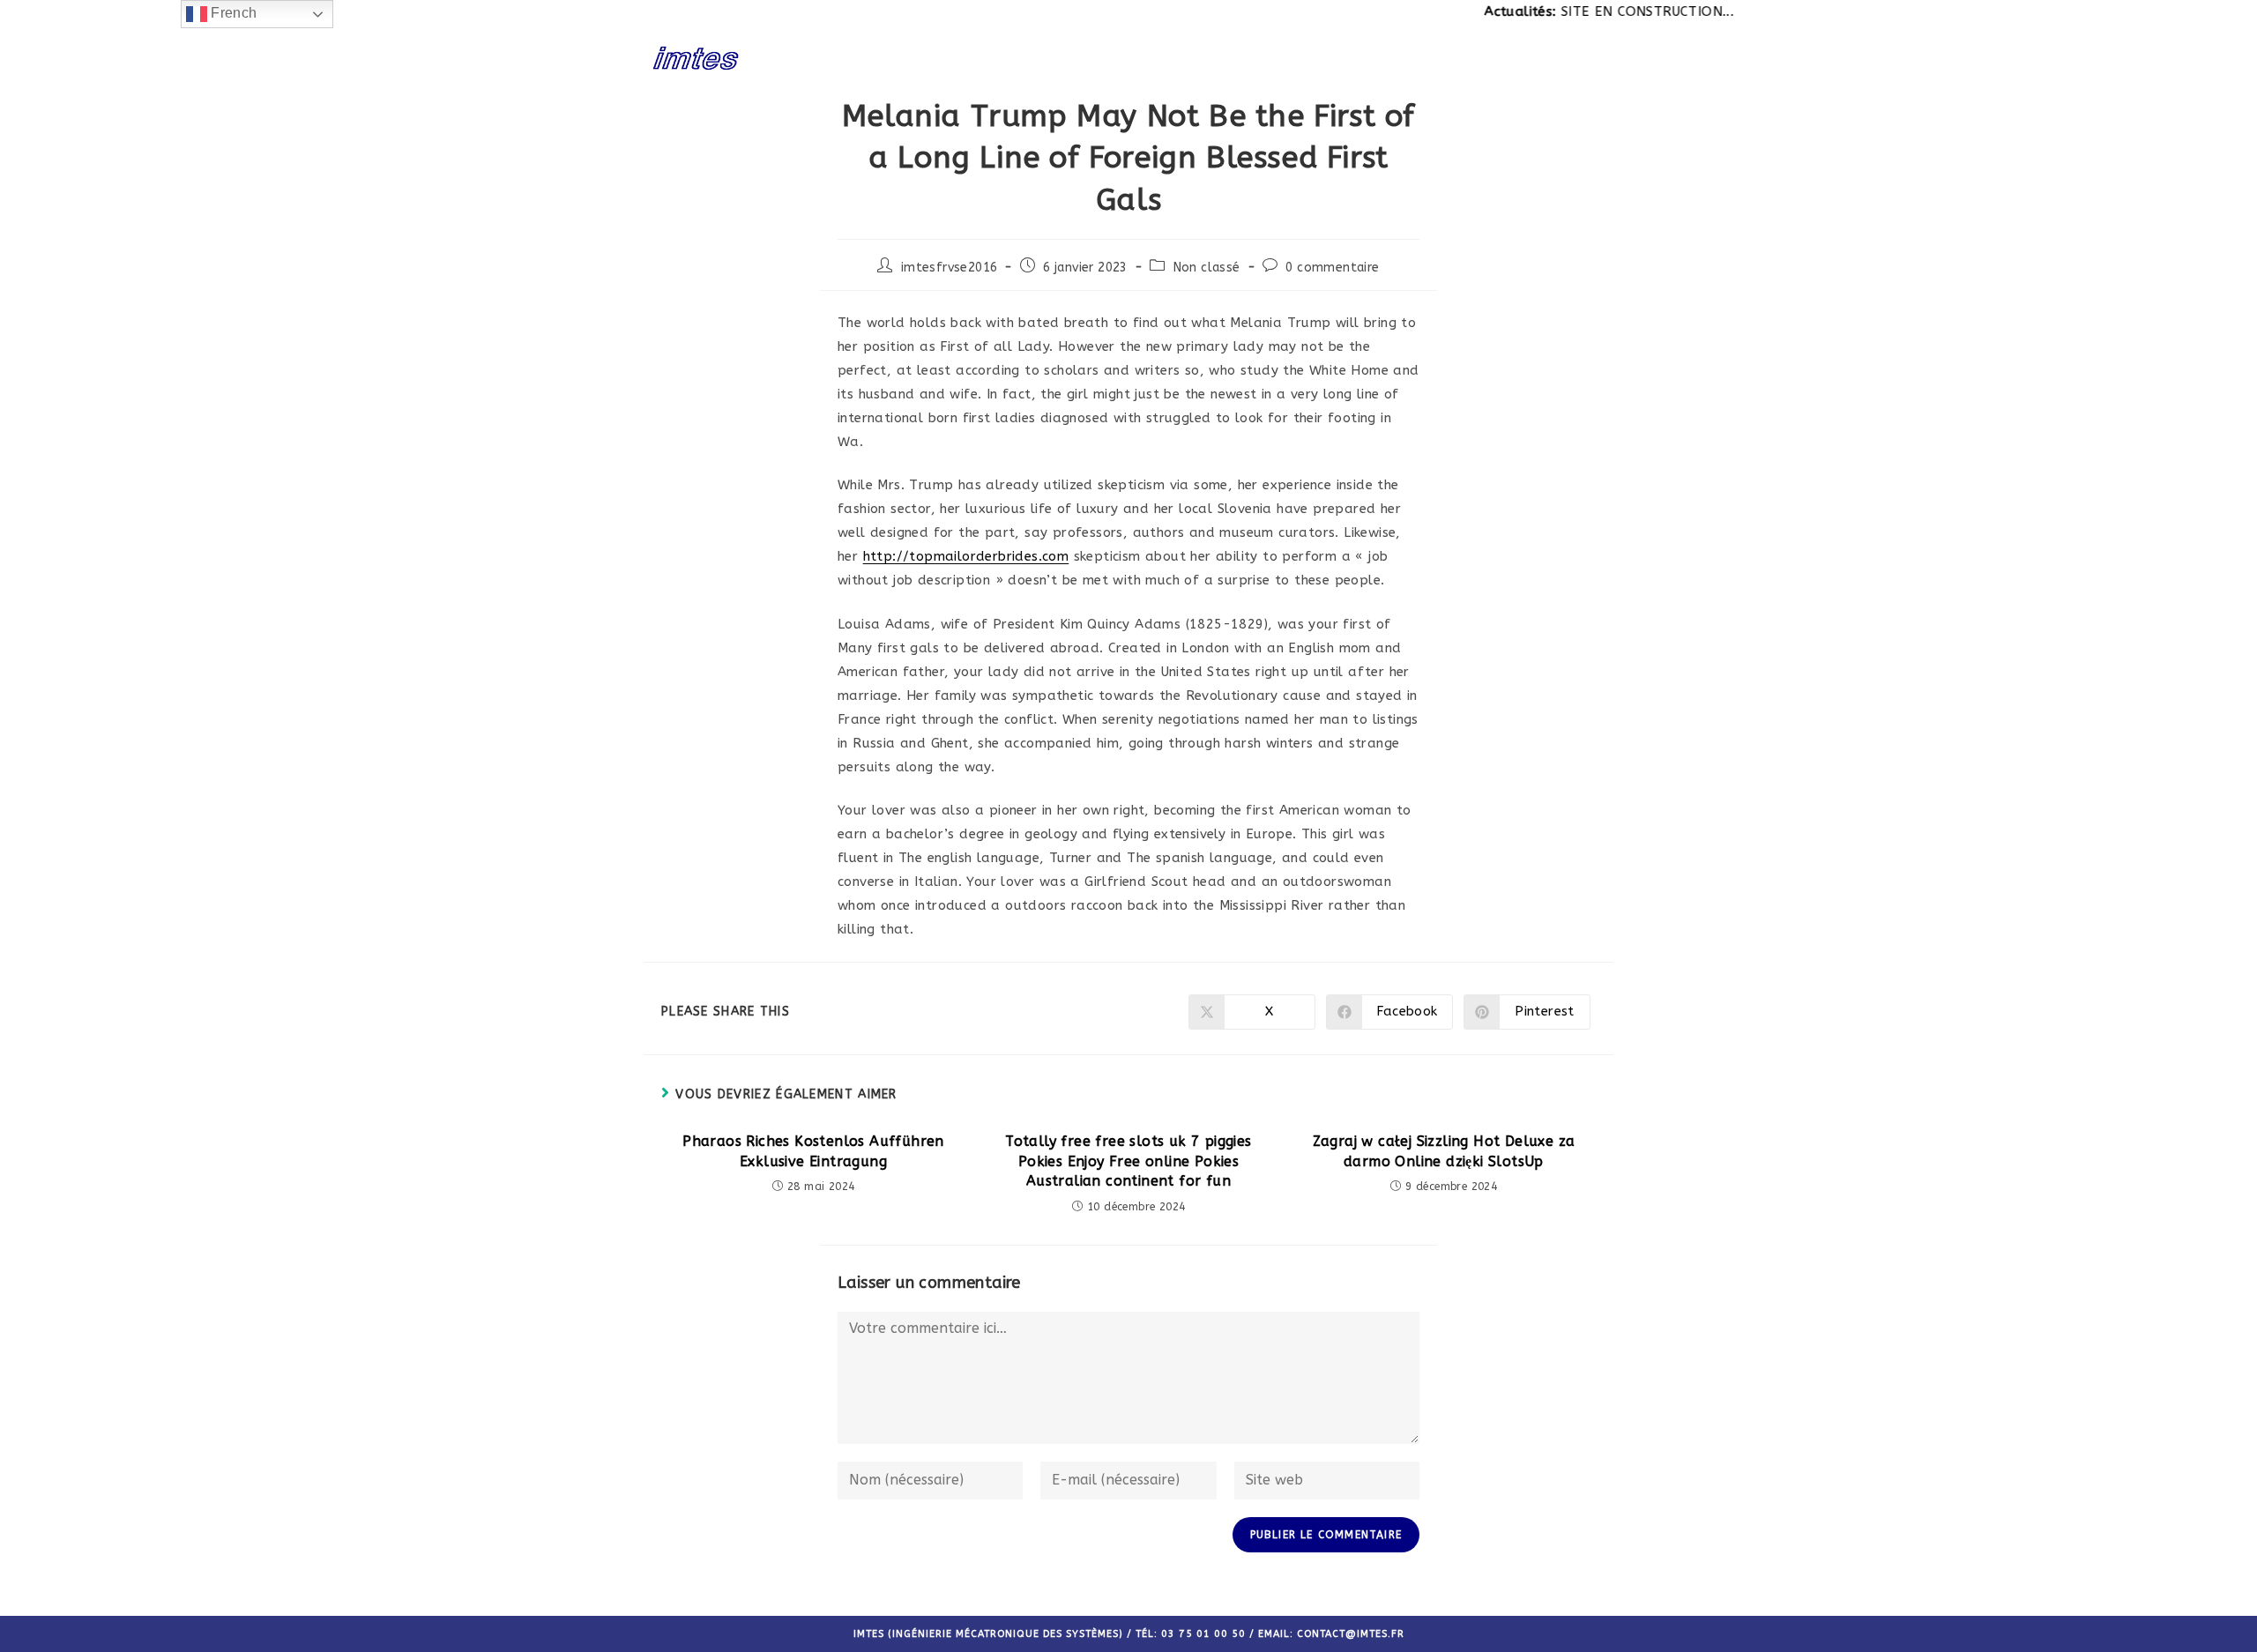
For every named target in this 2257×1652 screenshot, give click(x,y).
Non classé (1207, 268)
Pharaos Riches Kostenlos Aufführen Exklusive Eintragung (813, 1151)
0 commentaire (1332, 268)
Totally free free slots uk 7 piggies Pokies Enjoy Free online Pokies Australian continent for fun (1128, 1161)
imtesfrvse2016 (950, 268)
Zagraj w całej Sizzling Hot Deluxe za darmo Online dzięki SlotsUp (1444, 1151)
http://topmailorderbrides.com (966, 556)
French (232, 13)
